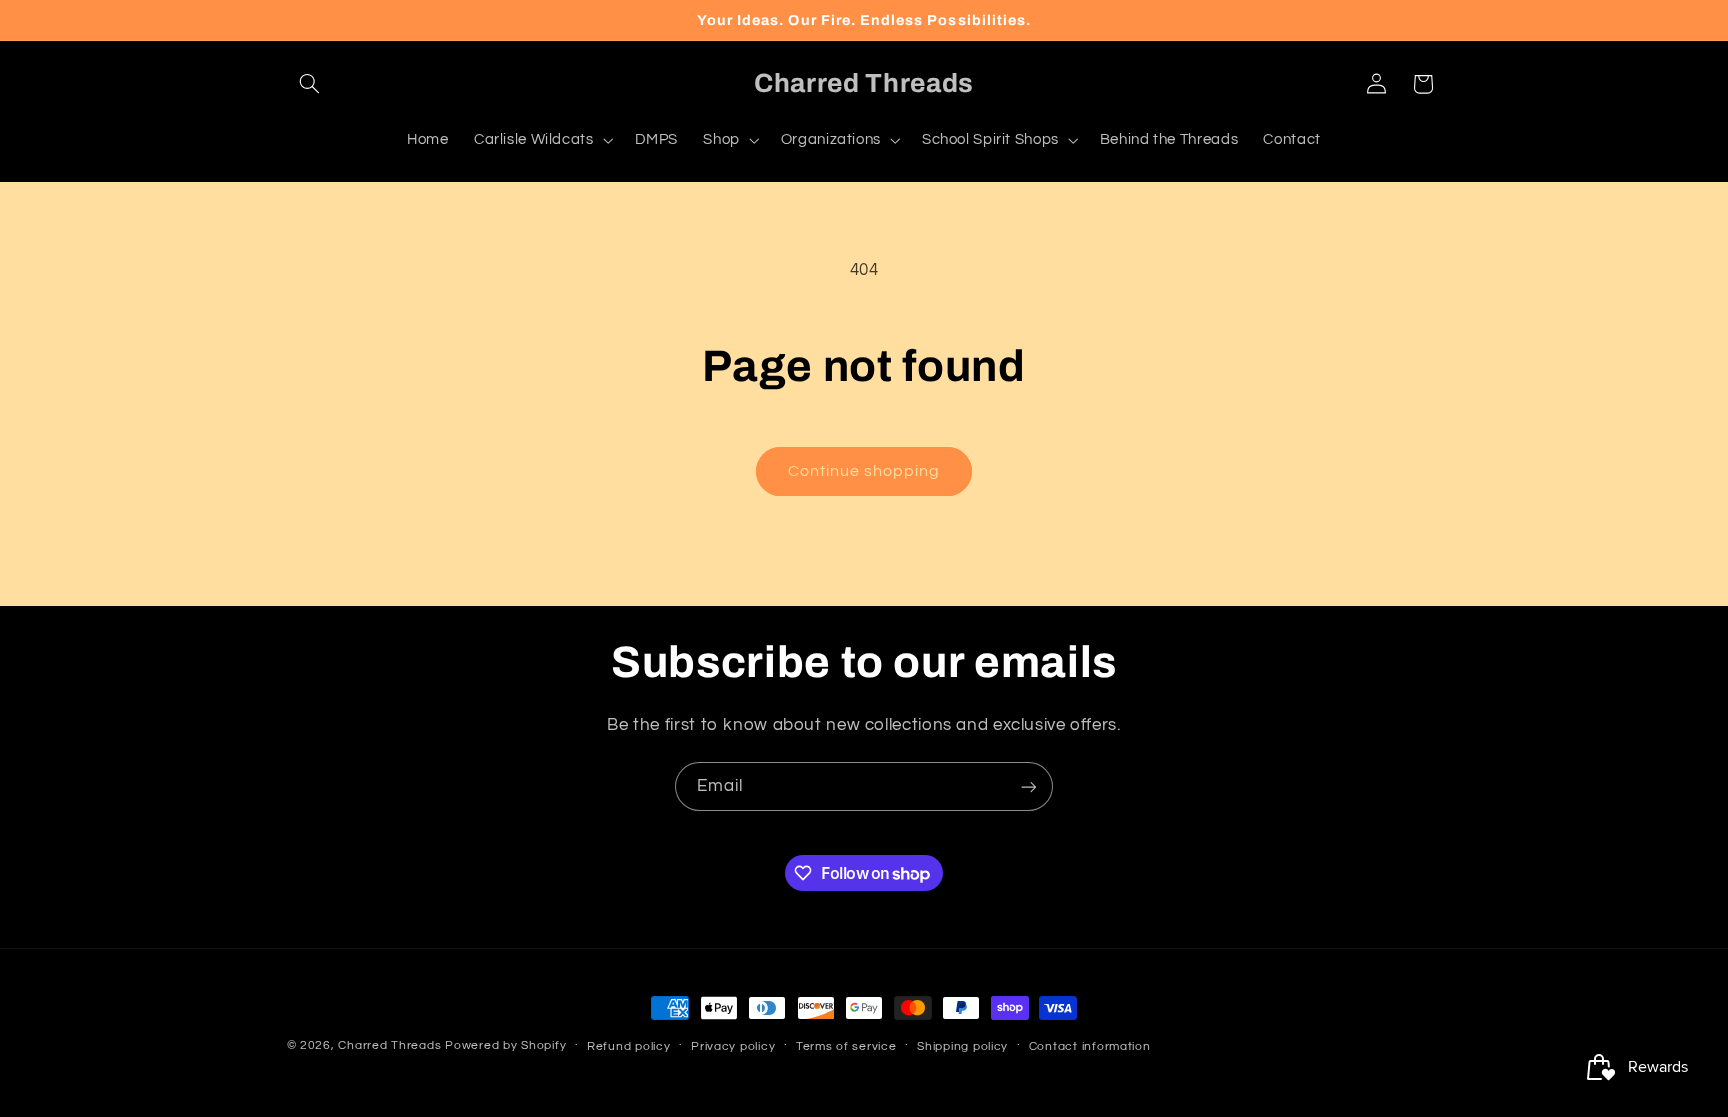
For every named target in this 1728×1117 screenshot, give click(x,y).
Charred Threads (389, 1045)
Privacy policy (733, 1046)
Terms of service (846, 1046)
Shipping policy (962, 1046)
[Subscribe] (1029, 786)
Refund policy (629, 1046)
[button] (310, 84)
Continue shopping (864, 471)
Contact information (1090, 1046)
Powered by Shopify (505, 1045)
